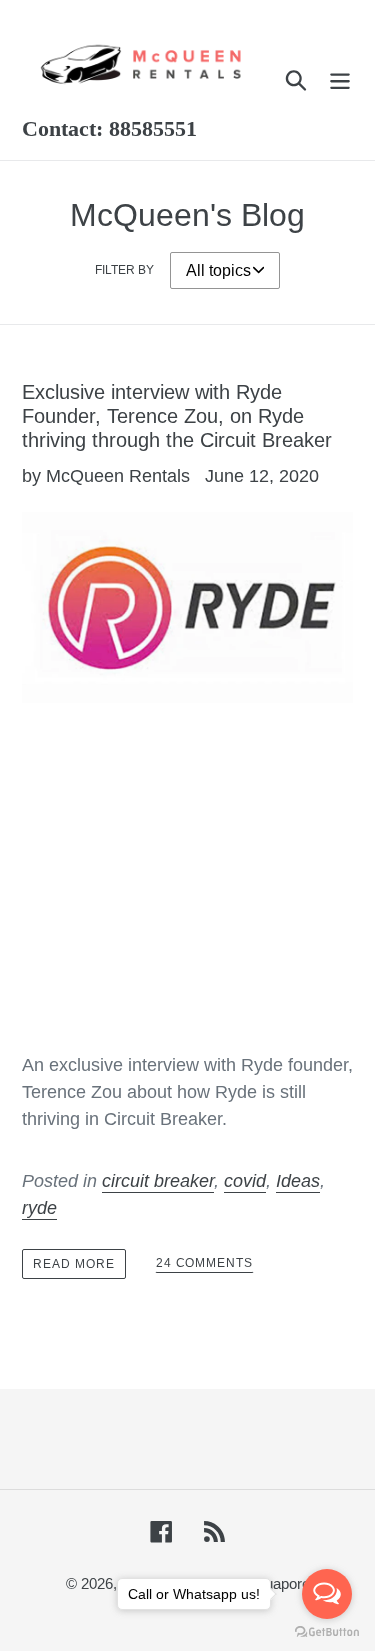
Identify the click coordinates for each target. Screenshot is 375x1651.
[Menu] (340, 79)
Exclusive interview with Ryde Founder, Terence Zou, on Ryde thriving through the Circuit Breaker (177, 416)
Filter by (124, 270)
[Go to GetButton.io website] (327, 1631)
